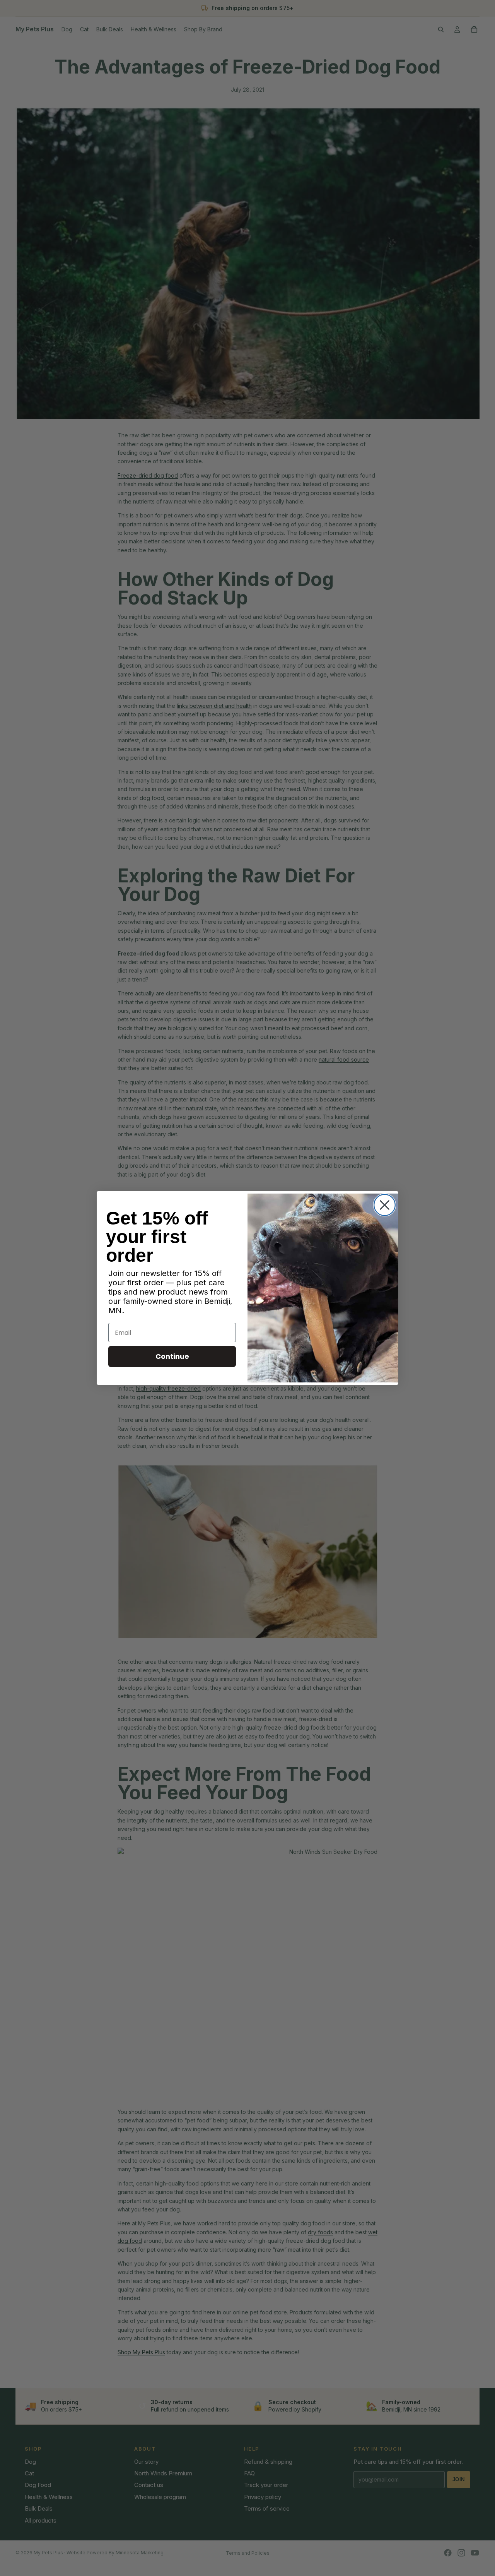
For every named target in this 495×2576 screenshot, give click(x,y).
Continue (172, 1356)
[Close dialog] (385, 1205)
